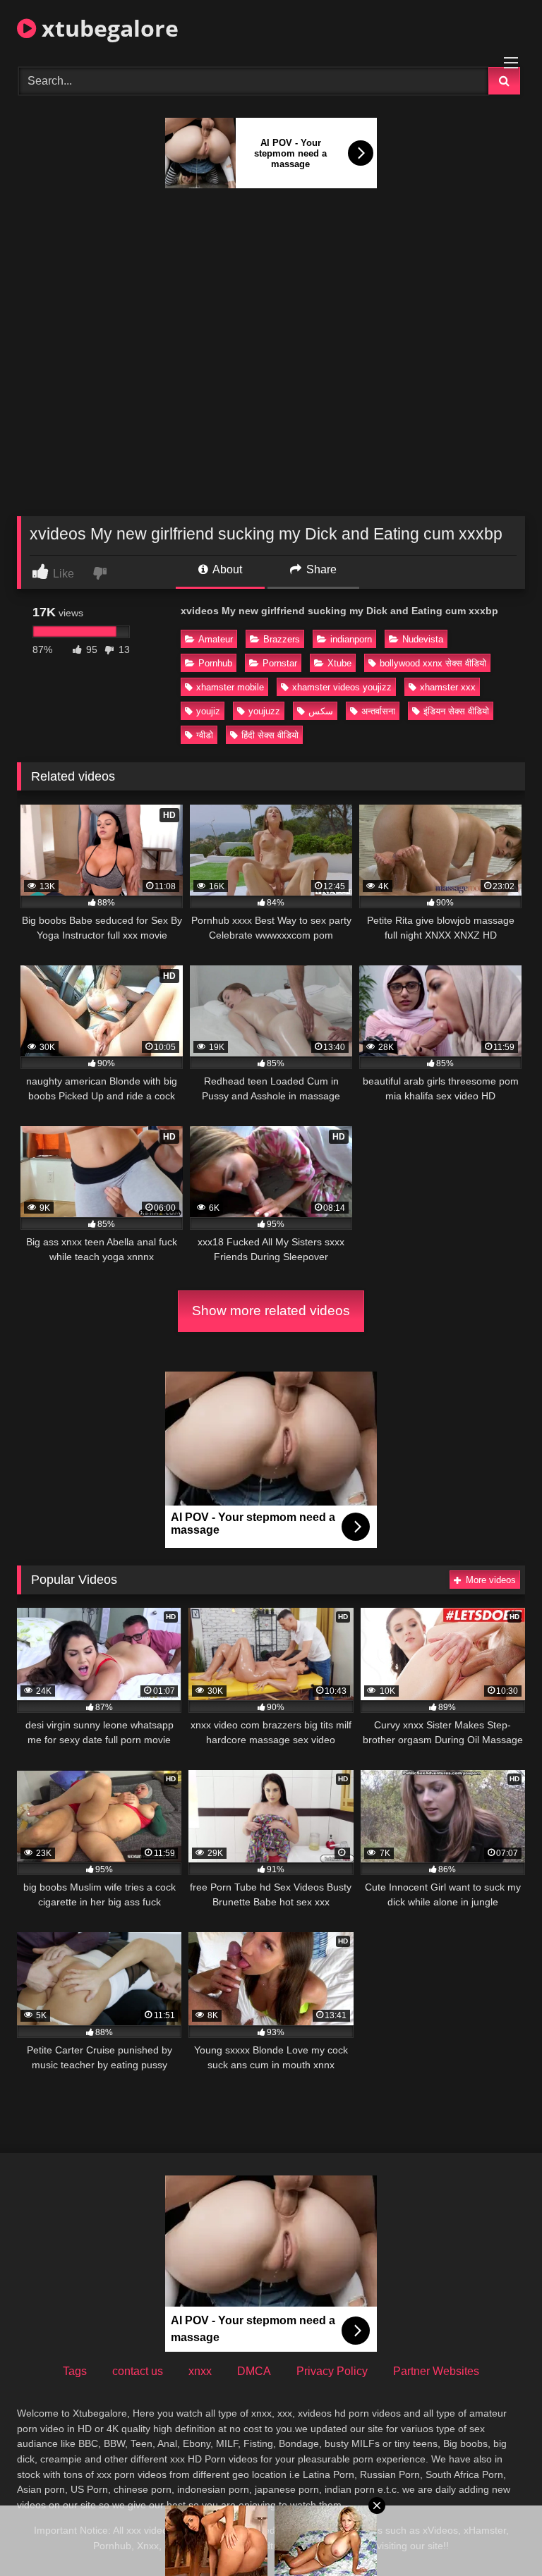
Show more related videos (271, 1311)
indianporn (351, 639)
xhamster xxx (448, 687)
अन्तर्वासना (378, 711)
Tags (75, 2371)
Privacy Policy (332, 2371)
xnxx (200, 2371)
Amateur (216, 639)
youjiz (208, 711)
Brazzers (282, 639)
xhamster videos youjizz (342, 687)
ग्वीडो (205, 735)
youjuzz (264, 711)
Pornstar (280, 663)
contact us (138, 2371)
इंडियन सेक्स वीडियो (456, 711)
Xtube (339, 663)
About (226, 569)
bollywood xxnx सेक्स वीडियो (433, 663)
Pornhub (215, 663)
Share (320, 569)
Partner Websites (436, 2371)
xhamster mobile (230, 687)
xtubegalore (107, 28)
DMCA (254, 2371)
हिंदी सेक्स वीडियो (270, 735)
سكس (321, 711)
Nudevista (423, 639)
